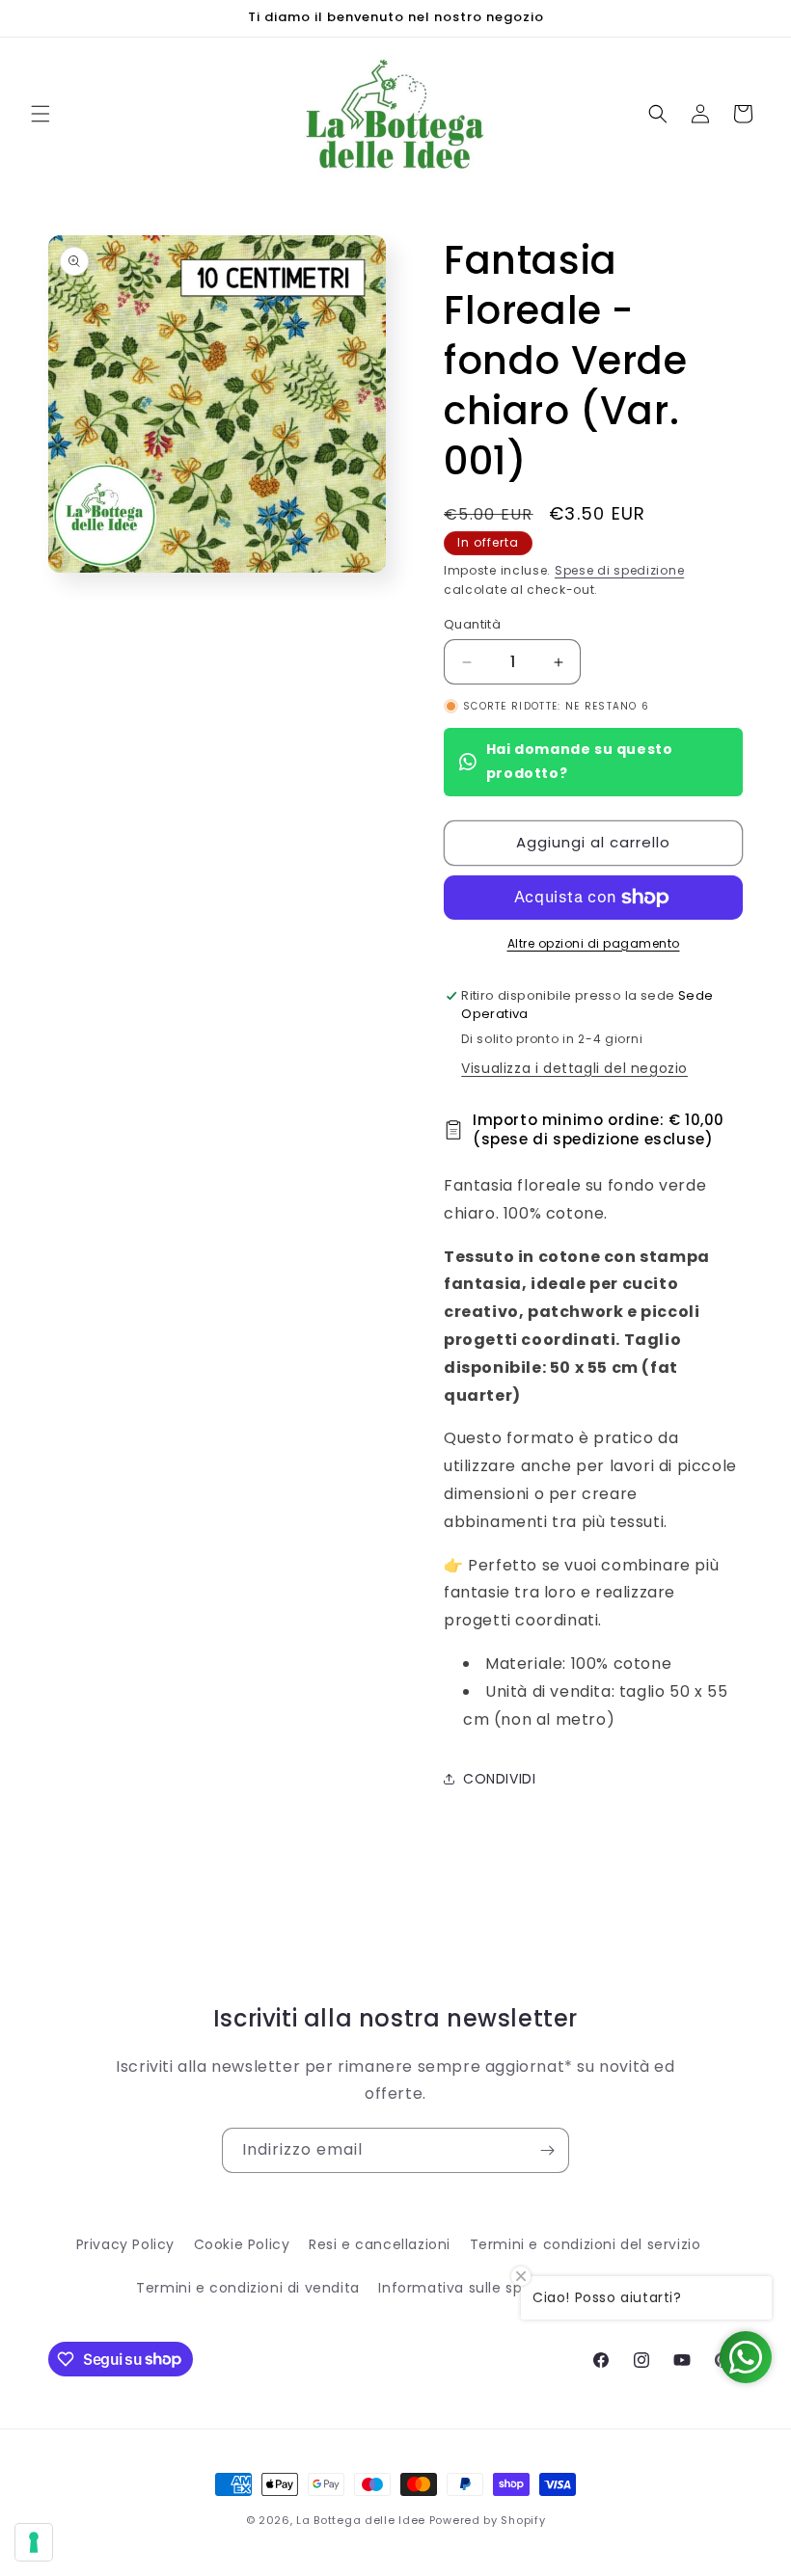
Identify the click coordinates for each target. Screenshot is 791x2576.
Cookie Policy (242, 2244)
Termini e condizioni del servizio (586, 2244)
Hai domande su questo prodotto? (580, 761)
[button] (41, 114)
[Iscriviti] (547, 2150)
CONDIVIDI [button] (499, 1779)
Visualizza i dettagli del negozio (574, 1068)
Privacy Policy (125, 2244)
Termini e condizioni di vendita (248, 2288)
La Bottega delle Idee (361, 2520)
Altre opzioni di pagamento (594, 943)
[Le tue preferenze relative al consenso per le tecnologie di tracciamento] (34, 2542)
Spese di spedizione (619, 570)
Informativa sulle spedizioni (477, 2288)
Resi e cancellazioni (380, 2244)
